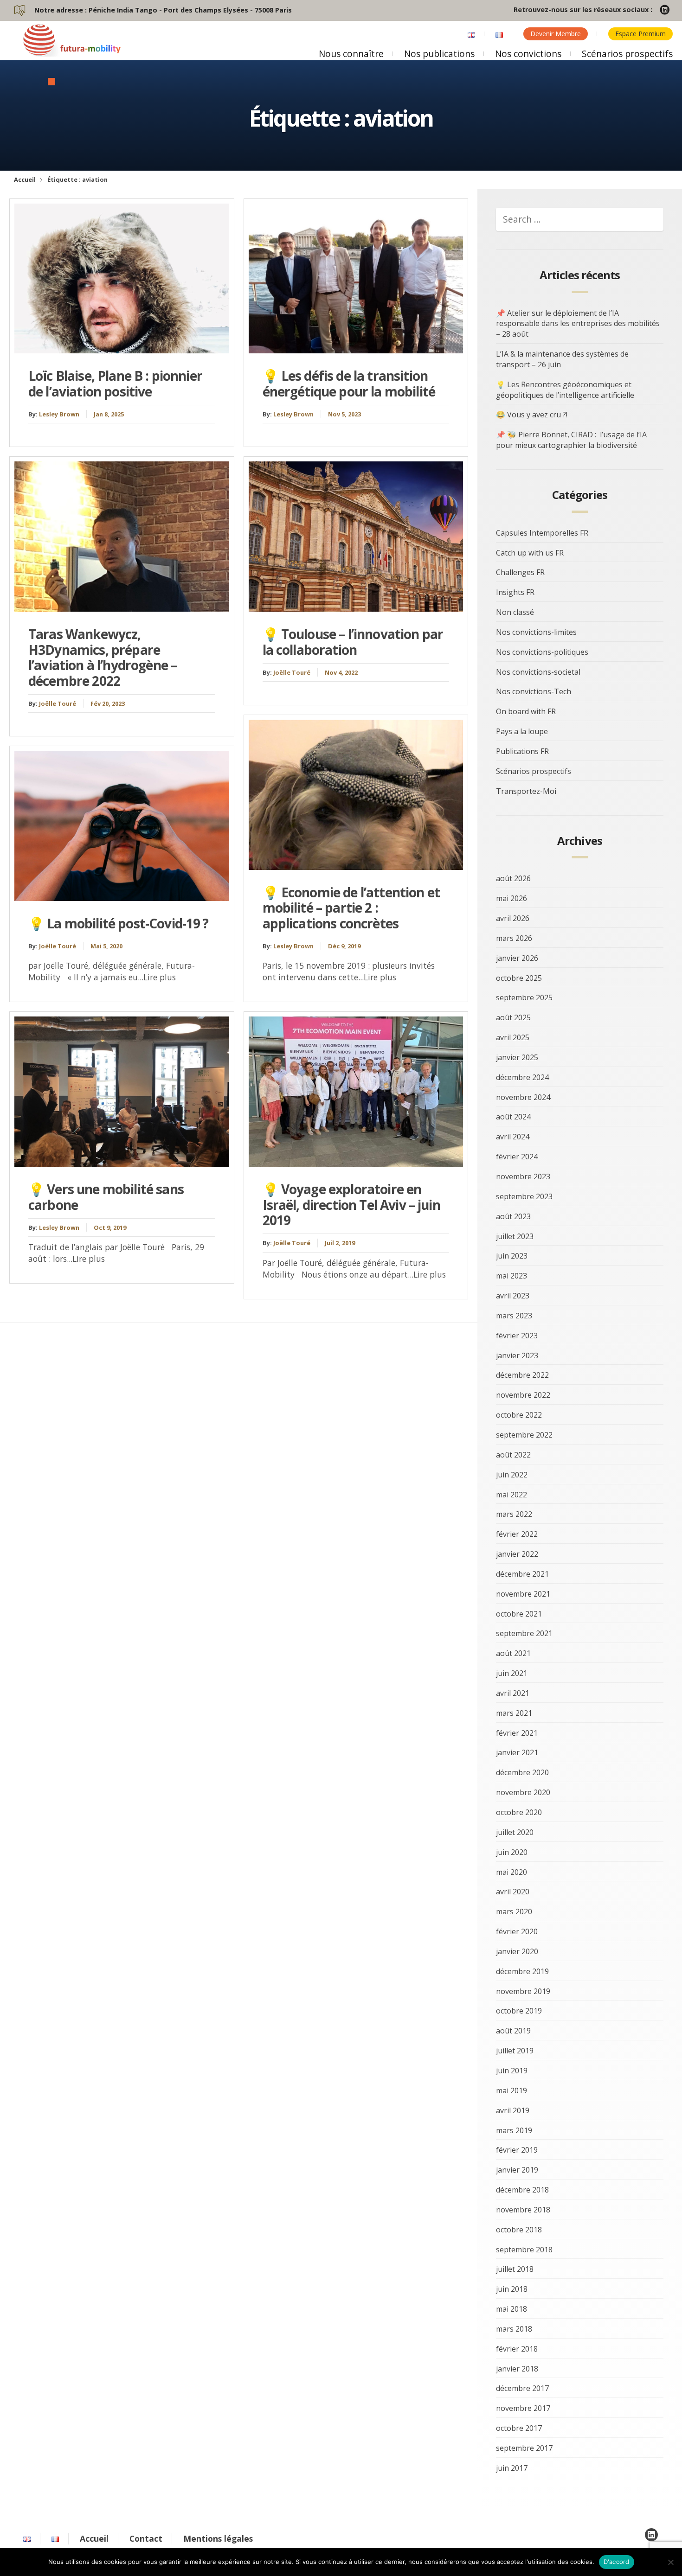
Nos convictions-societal (538, 672)
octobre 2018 (519, 2230)
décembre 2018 (522, 2190)
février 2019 (517, 2150)
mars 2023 (514, 1316)
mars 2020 (514, 1911)
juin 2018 (512, 2289)
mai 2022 (511, 1495)
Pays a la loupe (522, 731)
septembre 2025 (524, 997)
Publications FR (522, 751)
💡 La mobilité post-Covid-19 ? (119, 923)
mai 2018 (511, 2309)
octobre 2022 (519, 1415)
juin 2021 (512, 1673)
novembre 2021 (523, 1594)
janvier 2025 (517, 1057)
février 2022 (517, 1534)
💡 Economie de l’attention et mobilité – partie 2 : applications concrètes (351, 908)
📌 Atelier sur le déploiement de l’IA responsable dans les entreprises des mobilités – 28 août (578, 324)
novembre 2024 (523, 1097)
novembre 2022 (523, 1395)
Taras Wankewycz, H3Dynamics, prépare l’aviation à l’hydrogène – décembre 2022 (103, 657)
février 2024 (517, 1157)
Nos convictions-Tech (534, 691)
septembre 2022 (524, 1435)
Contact (146, 2538)
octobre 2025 (519, 978)
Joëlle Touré (58, 703)
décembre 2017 (522, 2388)
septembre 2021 (524, 1633)
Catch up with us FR (530, 553)
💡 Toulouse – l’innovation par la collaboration (353, 642)
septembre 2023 (524, 1196)
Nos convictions (528, 54)
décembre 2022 (522, 1375)
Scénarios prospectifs (627, 54)
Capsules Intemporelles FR (542, 533)
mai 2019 (511, 2090)
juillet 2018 (515, 2269)
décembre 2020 (522, 1772)
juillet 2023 (515, 1236)
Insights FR (515, 592)
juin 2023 (512, 1256)
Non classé (515, 612)
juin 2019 (512, 2071)
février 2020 (517, 1931)
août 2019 (513, 2031)
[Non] (670, 2562)
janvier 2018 (517, 2369)
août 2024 (513, 1117)
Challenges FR (520, 572)
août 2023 (513, 1216)
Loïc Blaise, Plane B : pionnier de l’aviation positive (115, 384)
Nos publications (439, 54)
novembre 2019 (523, 1991)
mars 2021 (514, 1713)
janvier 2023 (517, 1355)
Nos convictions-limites (536, 632)
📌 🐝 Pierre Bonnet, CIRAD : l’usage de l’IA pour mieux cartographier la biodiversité (571, 440)
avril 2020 (513, 1892)
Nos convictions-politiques (542, 652)
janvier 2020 (517, 1951)
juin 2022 (512, 1475)
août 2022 (513, 1455)
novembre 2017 (523, 2408)
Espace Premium (640, 34)
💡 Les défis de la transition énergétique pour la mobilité (349, 384)
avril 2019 (513, 2110)
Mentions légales (218, 2538)
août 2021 (513, 1653)
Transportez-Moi (526, 791)
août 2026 (513, 878)
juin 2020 (512, 1852)
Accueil (25, 179)
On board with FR (526, 711)
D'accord (617, 2562)
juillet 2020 (515, 1832)
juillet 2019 (515, 2051)
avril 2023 (513, 1296)
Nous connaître (351, 54)
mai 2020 (511, 1872)
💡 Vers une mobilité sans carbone (106, 1197)
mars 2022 (514, 1514)
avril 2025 (513, 1037)
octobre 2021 (519, 1614)
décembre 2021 (522, 1574)
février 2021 (517, 1733)
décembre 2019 (522, 1971)
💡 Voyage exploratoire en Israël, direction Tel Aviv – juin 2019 (351, 1205)
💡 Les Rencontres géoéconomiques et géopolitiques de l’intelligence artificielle (565, 390)
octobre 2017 (519, 2428)
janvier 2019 (517, 2170)
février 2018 (517, 2349)
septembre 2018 (524, 2250)
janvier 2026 (517, 958)
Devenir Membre (556, 34)
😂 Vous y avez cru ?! (532, 415)
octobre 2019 (519, 2011)
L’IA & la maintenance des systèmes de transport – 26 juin (562, 359)
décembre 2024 (522, 1077)
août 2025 (513, 1017)
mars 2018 (514, 2329)
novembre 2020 (523, 1792)
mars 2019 (514, 2130)
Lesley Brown (59, 414)
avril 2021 (513, 1693)
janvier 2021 (517, 1752)
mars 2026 (514, 938)
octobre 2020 (519, 1812)
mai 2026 (511, 898)
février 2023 (517, 1336)
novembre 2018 (523, 2210)
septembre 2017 (524, 2448)
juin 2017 (512, 2468)
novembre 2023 (523, 1176)
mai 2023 (511, 1276)
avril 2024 (513, 1137)
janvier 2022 (517, 1554)
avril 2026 (513, 918)
